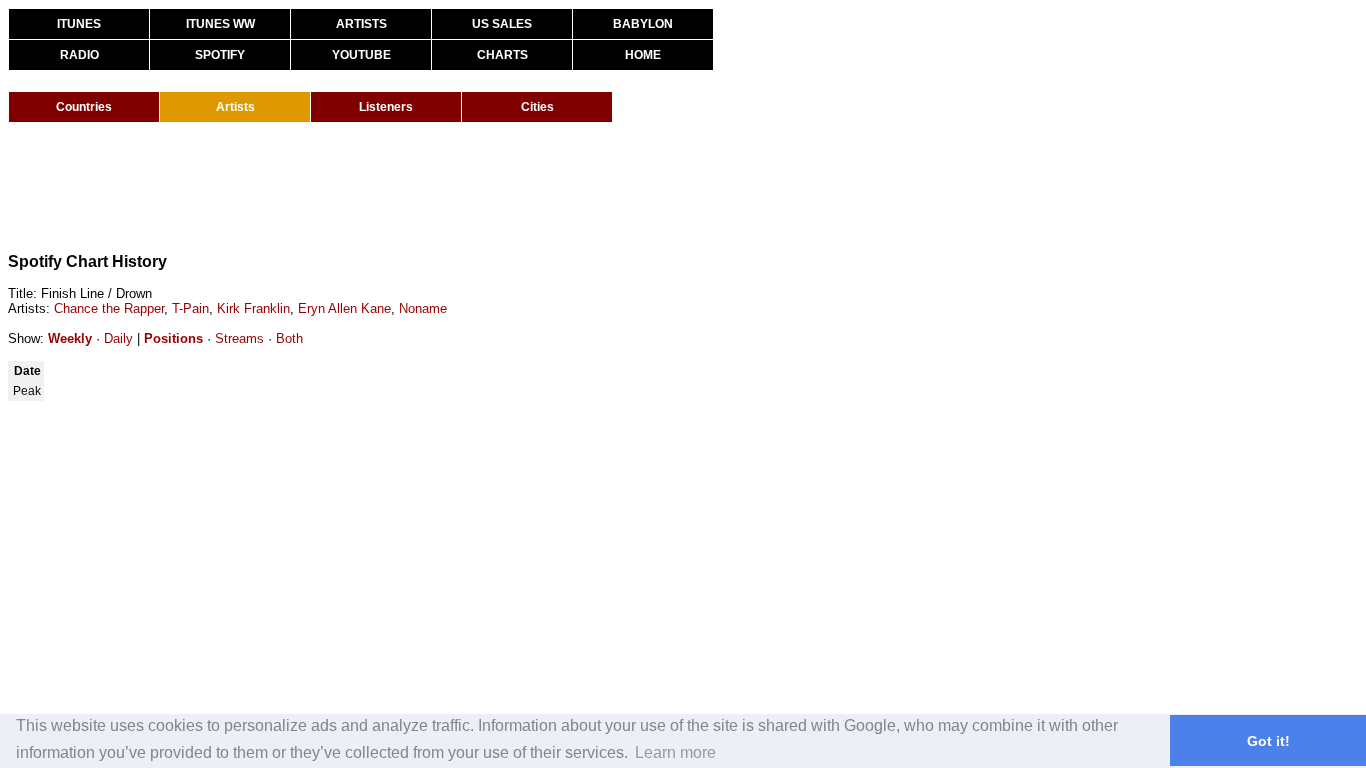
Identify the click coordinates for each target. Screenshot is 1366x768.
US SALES (502, 24)
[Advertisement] (372, 188)
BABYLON (643, 24)
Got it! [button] (1268, 741)
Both (289, 338)
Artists (235, 107)
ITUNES (79, 24)
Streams (239, 338)
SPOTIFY (220, 55)
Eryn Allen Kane (344, 308)
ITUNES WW (220, 24)
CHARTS (502, 55)
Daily (118, 338)
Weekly (70, 338)
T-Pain (190, 308)
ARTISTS (361, 24)
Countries (84, 107)
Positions (173, 338)
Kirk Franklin (253, 308)
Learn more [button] (675, 752)
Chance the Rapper (109, 308)
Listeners (386, 107)
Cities (537, 107)
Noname (423, 308)
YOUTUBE (361, 55)
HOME (643, 55)
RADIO (79, 55)
